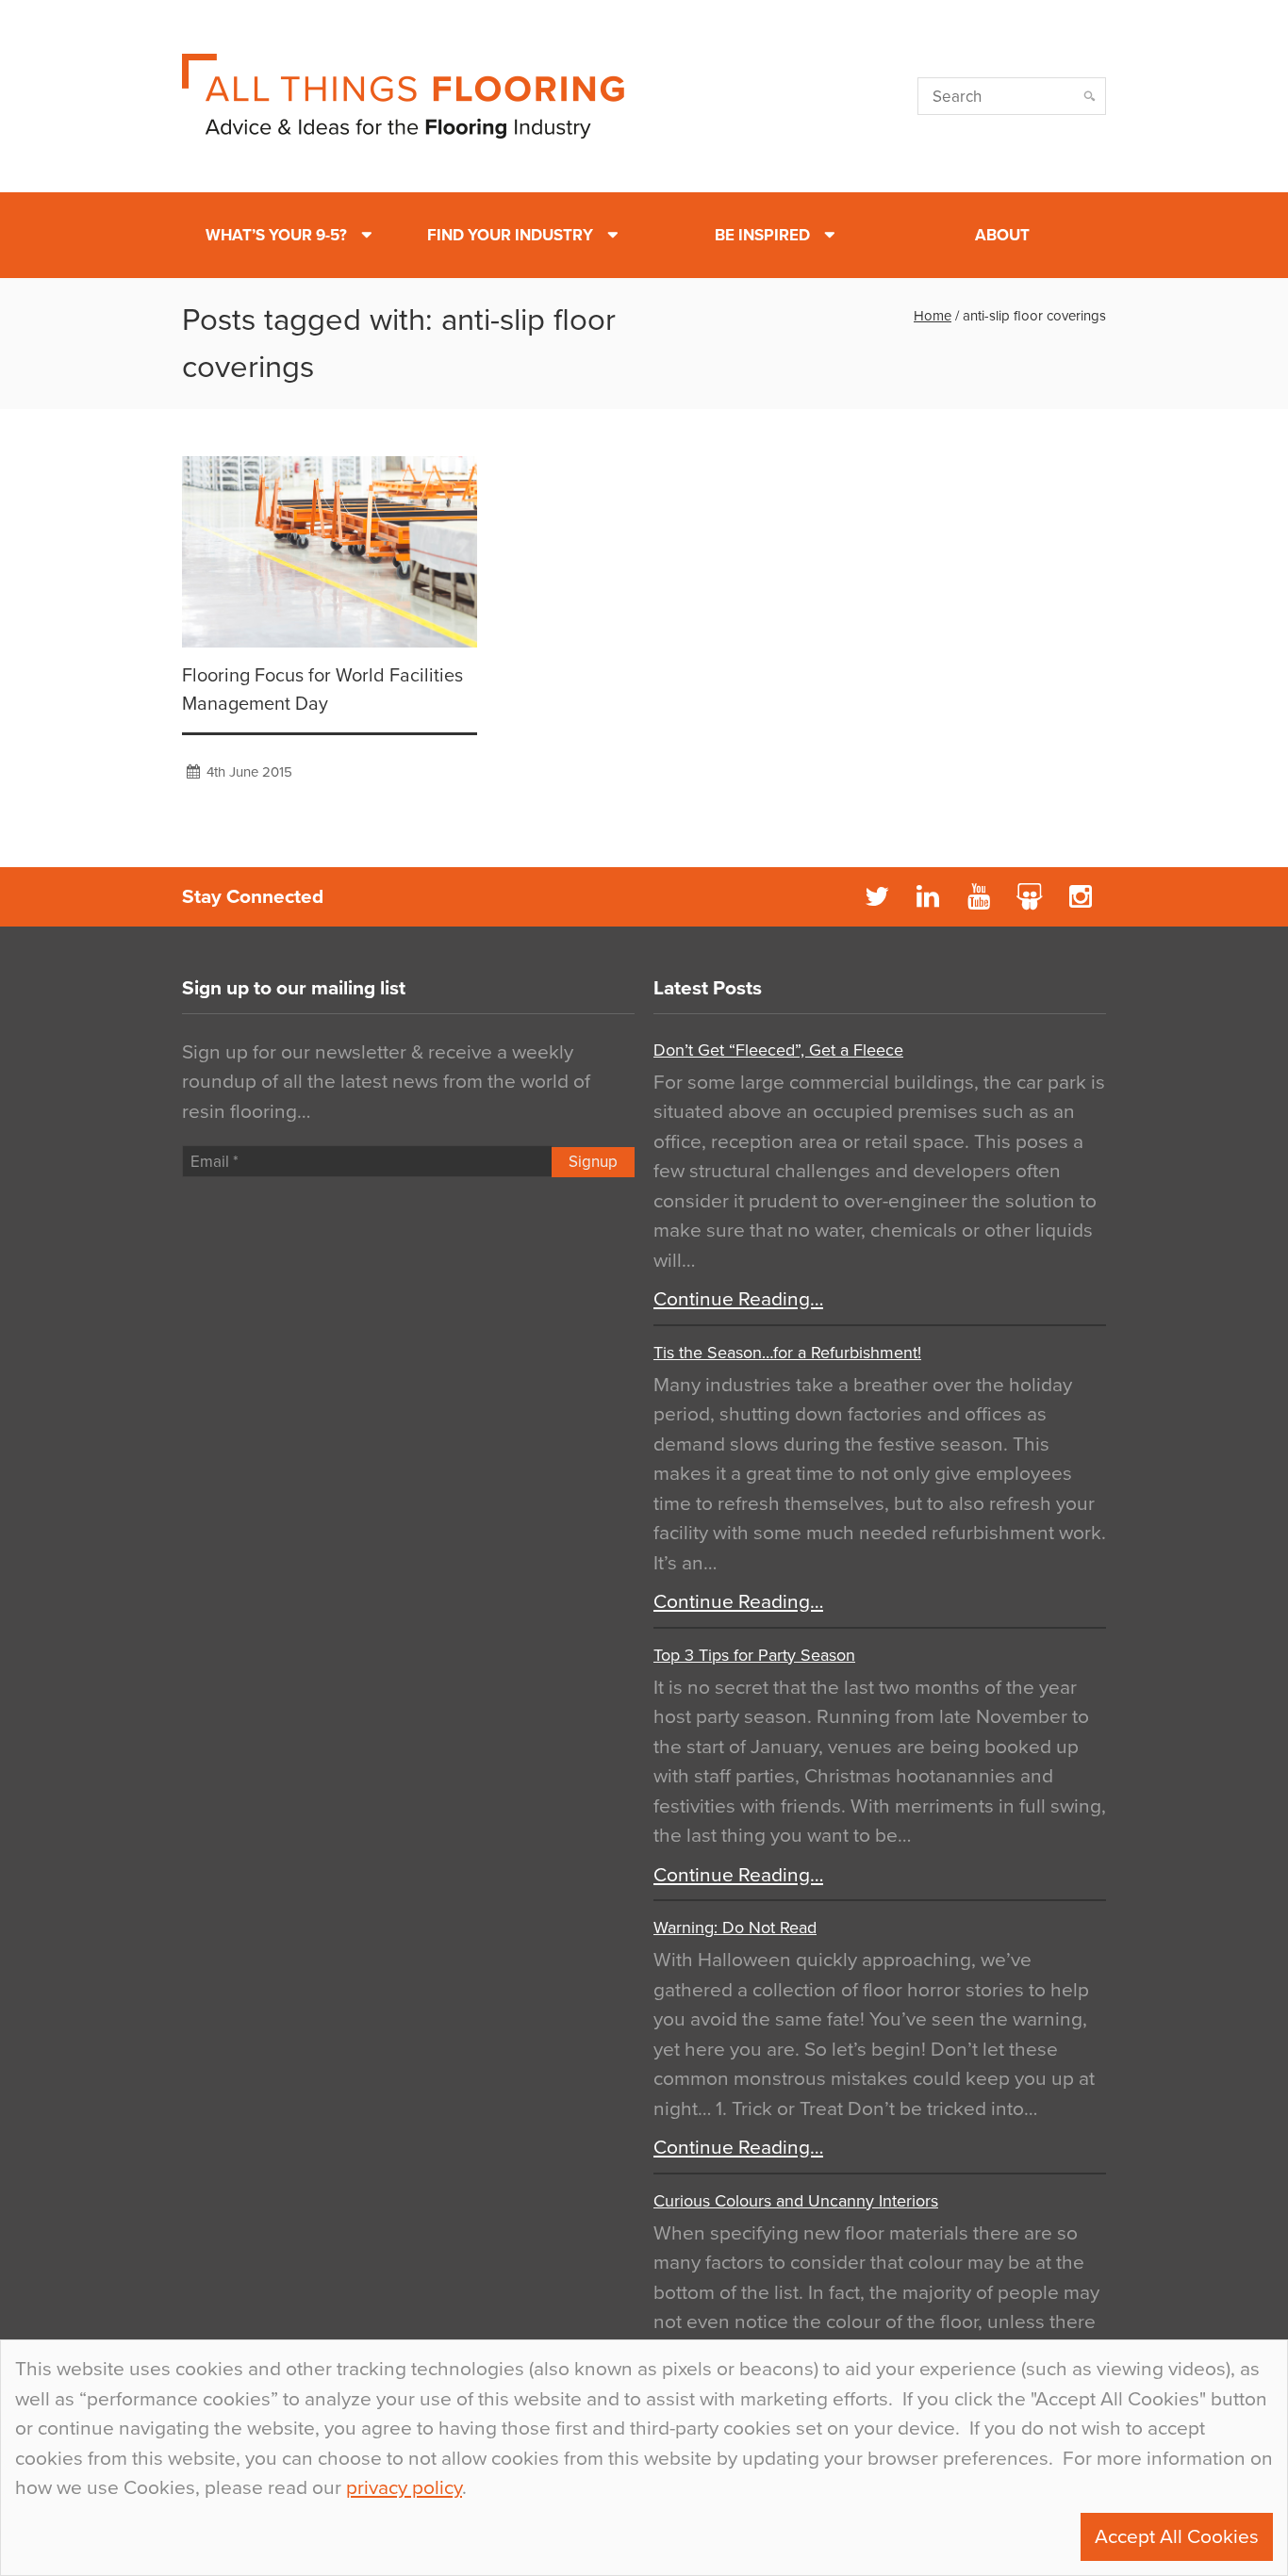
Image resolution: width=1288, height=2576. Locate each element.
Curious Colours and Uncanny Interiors (796, 2201)
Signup (593, 1162)
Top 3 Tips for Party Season (754, 1655)
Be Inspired (762, 235)
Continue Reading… (738, 1299)
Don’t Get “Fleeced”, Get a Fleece (778, 1050)
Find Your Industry (510, 235)
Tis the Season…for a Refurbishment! (787, 1353)
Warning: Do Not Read (735, 1928)
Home (933, 316)
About (1002, 235)
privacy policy (404, 2488)
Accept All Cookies (1177, 2537)
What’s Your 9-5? (276, 235)
